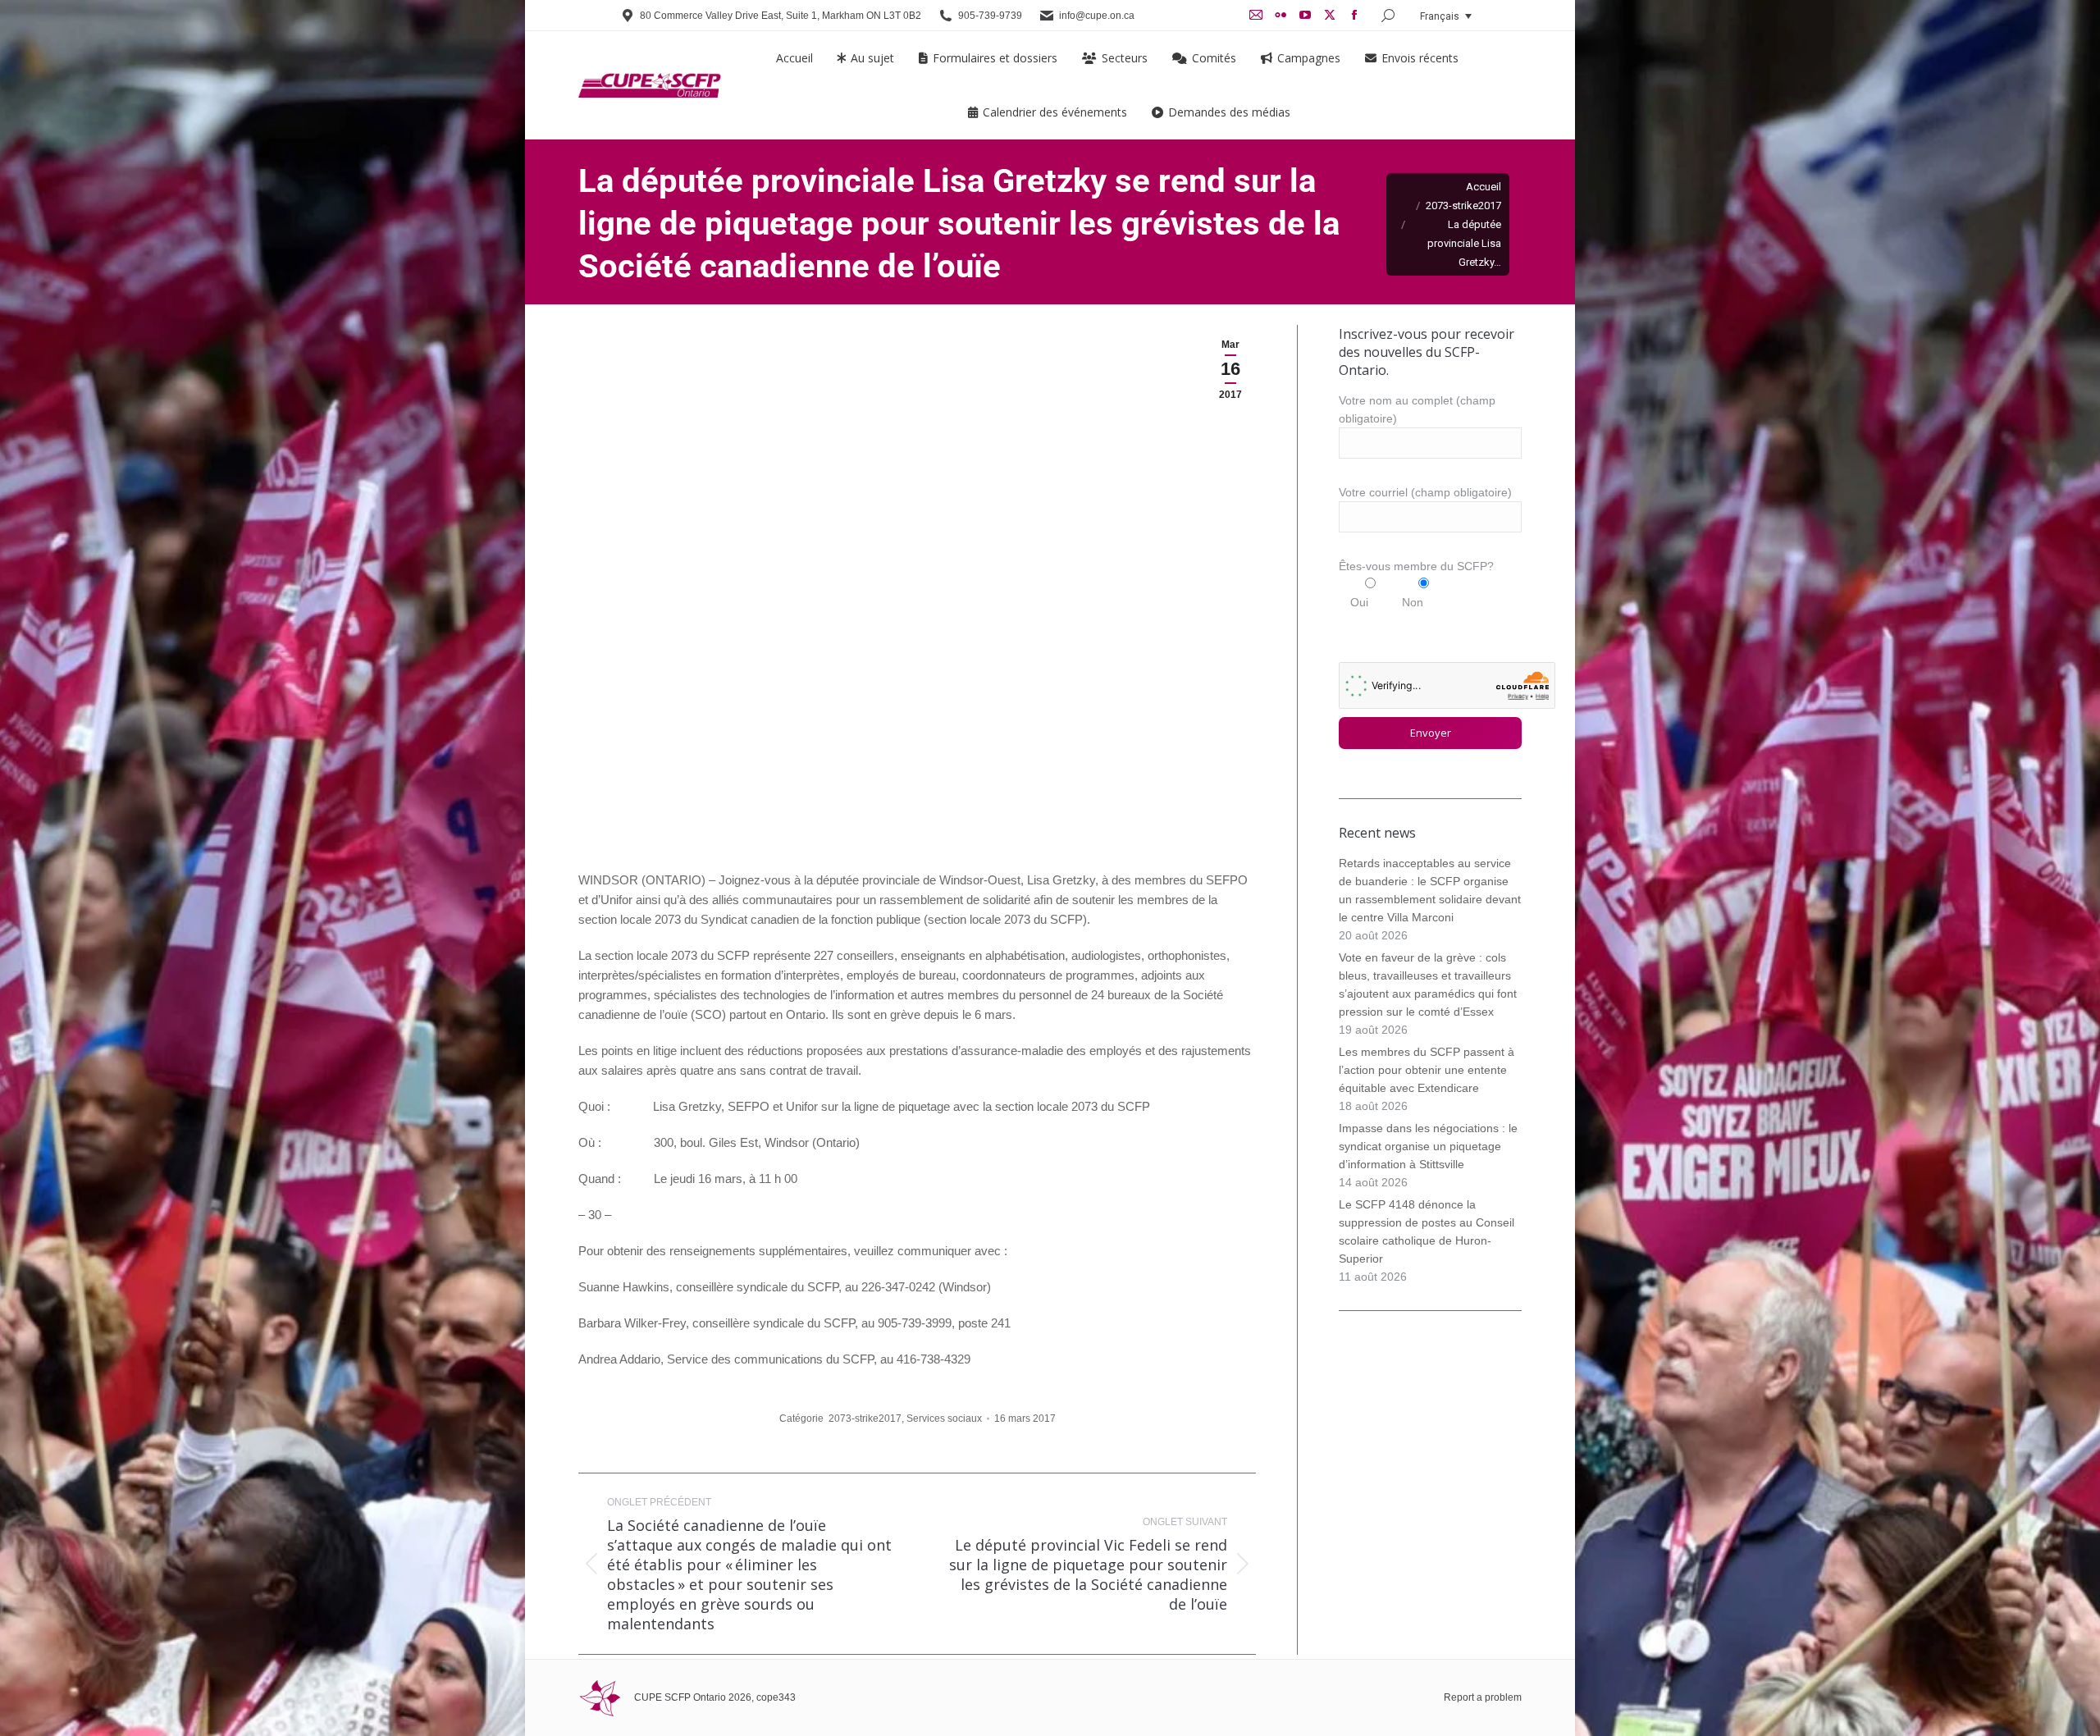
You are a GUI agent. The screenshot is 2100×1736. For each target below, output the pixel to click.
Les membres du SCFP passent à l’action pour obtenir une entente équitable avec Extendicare (1427, 1070)
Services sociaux (944, 1418)
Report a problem (1483, 1697)
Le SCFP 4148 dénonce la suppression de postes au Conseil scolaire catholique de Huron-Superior (1427, 1231)
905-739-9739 (990, 16)
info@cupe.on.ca (1097, 16)
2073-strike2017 (865, 1418)
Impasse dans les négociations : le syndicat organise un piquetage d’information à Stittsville (1428, 1146)
